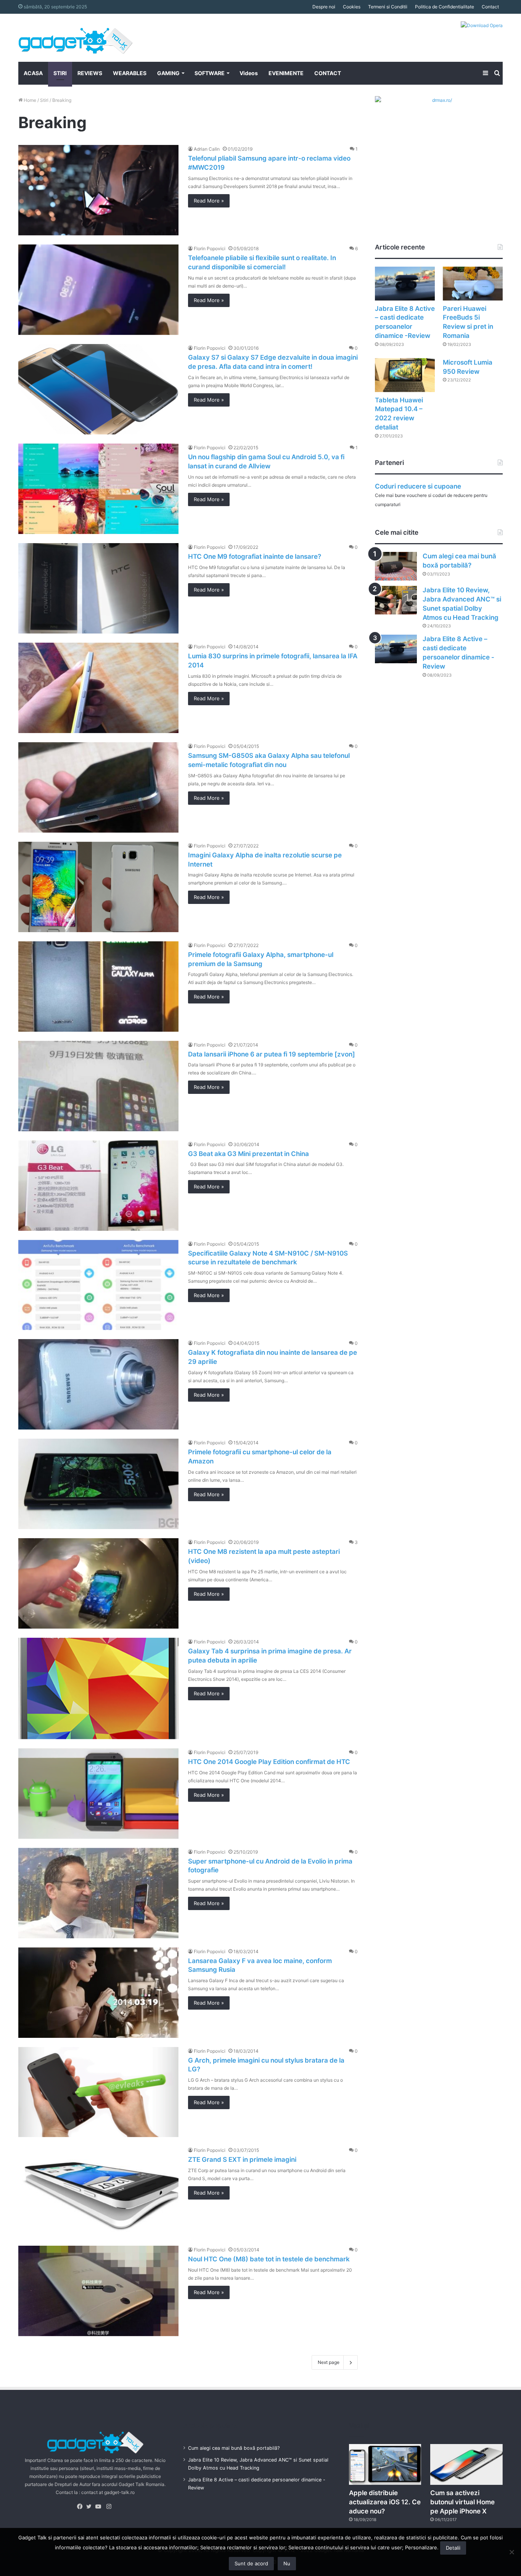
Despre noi (324, 7)
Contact (490, 7)
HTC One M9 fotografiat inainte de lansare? (255, 556)
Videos (249, 73)
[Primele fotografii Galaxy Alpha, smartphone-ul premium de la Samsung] (98, 987)
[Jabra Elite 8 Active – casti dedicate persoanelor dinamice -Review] (405, 284)
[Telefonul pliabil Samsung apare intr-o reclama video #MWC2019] (98, 190)
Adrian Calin (207, 149)
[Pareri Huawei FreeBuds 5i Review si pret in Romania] (473, 284)
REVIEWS (90, 73)
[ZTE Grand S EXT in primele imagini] (98, 2191)
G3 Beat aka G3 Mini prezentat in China (248, 1154)
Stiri (44, 100)
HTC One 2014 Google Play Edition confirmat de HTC (269, 1762)
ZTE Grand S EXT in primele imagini (242, 2160)
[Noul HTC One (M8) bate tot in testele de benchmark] (98, 2291)
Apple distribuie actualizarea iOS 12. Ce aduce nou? (385, 2502)
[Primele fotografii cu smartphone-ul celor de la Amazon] (98, 1484)
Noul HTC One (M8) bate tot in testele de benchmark (269, 2259)
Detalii (453, 2548)
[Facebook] (82, 2507)
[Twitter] (91, 2507)
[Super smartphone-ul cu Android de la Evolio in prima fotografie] (98, 1893)
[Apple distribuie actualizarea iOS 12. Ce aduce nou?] (385, 2464)
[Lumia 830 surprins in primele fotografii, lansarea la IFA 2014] (98, 688)
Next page (329, 2362)
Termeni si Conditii (388, 7)
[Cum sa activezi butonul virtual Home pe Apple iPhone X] (466, 2464)
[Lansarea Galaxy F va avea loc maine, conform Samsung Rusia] (98, 1993)
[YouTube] (100, 2507)
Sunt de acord (251, 2563)
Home (29, 100)
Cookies (352, 7)
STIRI (60, 73)
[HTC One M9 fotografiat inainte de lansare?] (98, 588)
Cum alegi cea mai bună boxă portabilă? (234, 2448)
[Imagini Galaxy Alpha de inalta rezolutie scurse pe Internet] (98, 887)
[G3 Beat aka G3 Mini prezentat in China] (98, 1186)
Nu (287, 2563)
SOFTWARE (210, 73)
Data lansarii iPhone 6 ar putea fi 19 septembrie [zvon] (272, 1054)
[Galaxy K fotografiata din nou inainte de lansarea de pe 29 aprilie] (98, 1384)
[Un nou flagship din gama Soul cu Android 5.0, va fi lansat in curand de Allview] (98, 489)
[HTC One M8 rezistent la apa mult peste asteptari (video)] (98, 1583)
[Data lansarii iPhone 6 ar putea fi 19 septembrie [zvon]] (98, 1086)
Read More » (209, 201)
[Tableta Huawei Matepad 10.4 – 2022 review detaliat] (405, 375)
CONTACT (328, 73)
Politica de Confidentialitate (445, 7)
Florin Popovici (210, 248)
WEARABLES (130, 73)
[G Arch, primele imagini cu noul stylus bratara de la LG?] (98, 2092)
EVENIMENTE (286, 73)
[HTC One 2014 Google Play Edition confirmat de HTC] (98, 1794)
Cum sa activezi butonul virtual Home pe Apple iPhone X (462, 2502)
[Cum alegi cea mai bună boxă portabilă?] (396, 566)
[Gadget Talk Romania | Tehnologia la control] (76, 38)
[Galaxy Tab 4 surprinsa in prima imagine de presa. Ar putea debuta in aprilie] (98, 1688)
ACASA (33, 73)
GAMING (168, 73)
